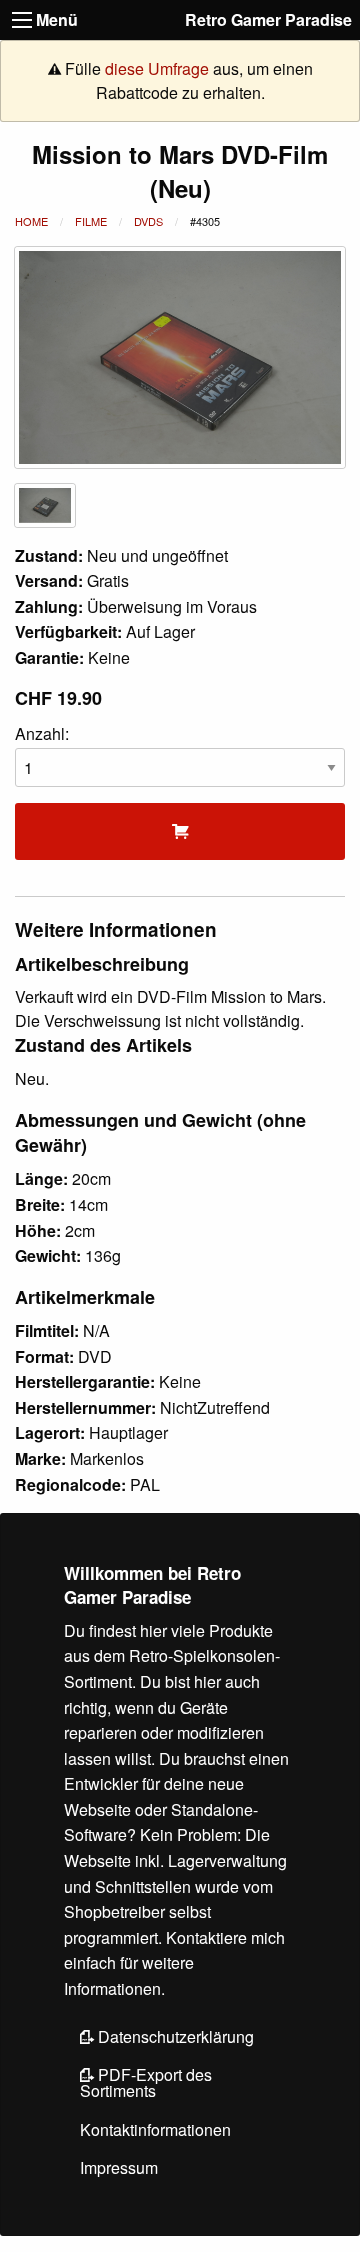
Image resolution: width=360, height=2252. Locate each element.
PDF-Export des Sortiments (146, 2082)
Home (31, 221)
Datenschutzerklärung (174, 2036)
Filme (91, 221)
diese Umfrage (157, 68)
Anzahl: (42, 733)
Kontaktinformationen (155, 2129)
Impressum (119, 2167)
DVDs (148, 221)
